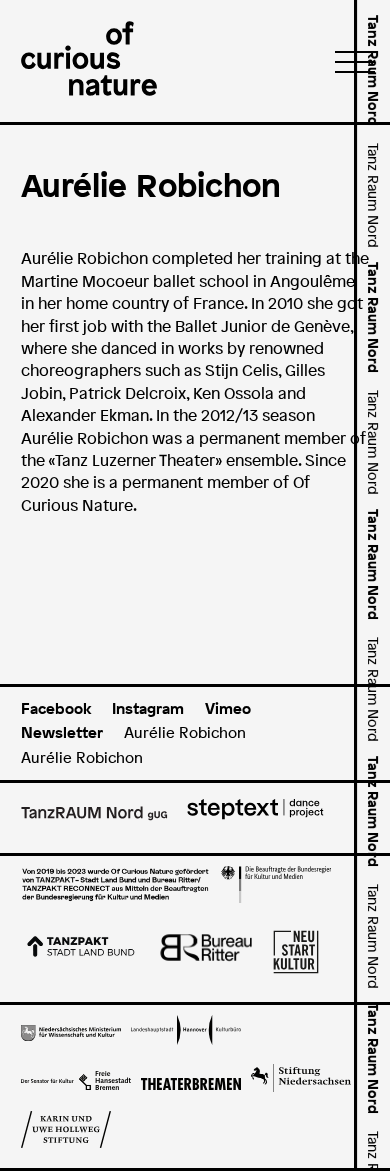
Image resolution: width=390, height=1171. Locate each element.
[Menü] (349, 61)
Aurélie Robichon (185, 732)
